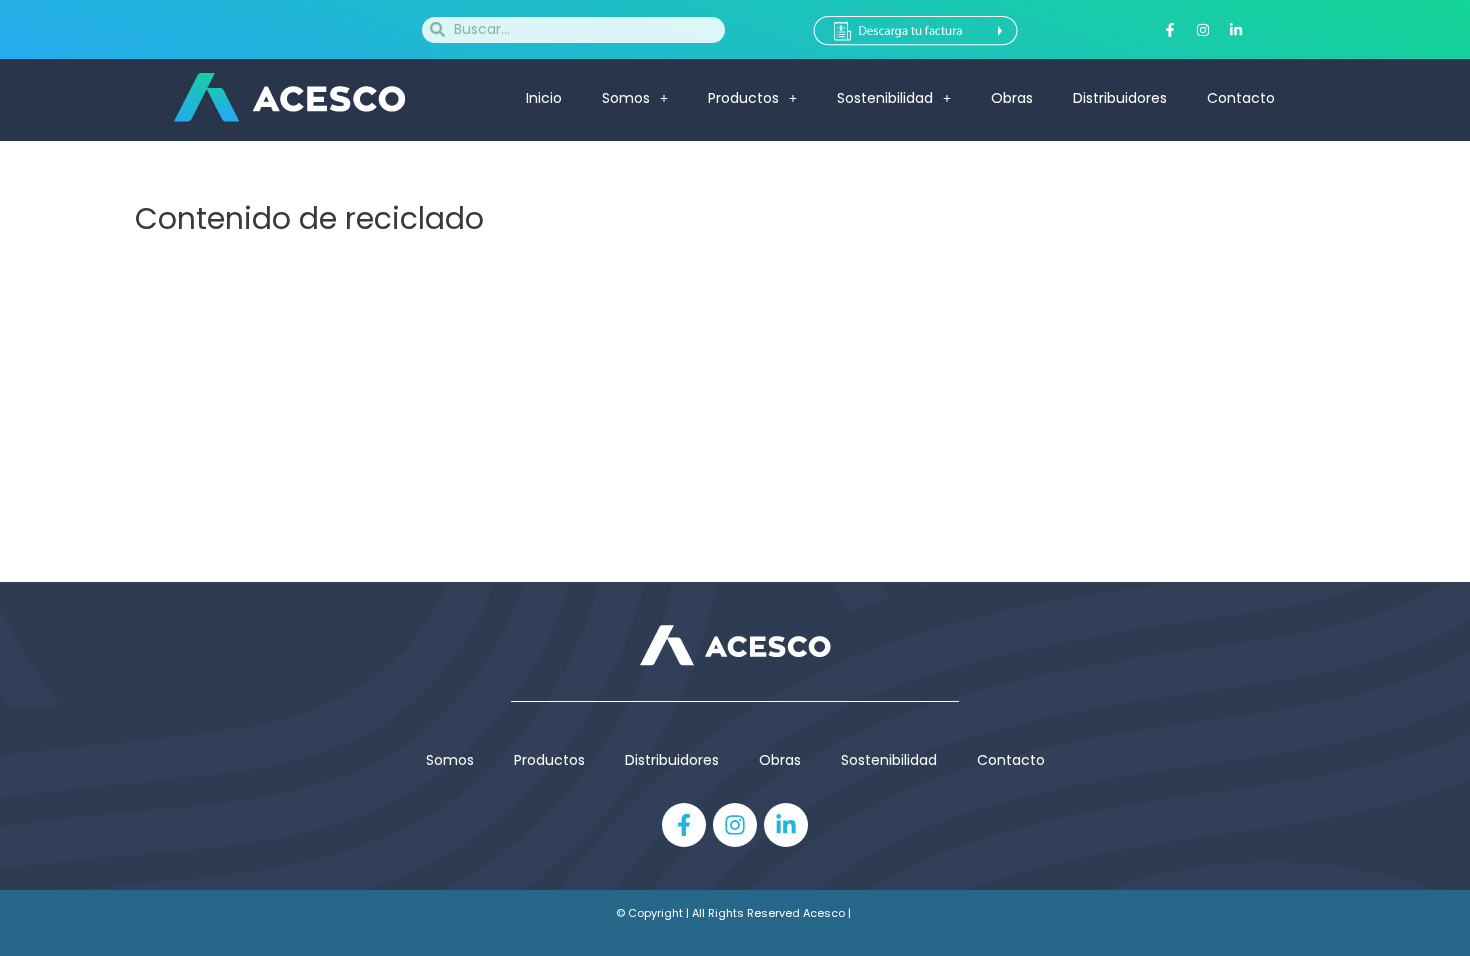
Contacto (1241, 98)
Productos (549, 760)
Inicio (544, 98)
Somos (626, 98)
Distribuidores (1120, 98)
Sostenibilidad (885, 98)
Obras (1012, 98)
